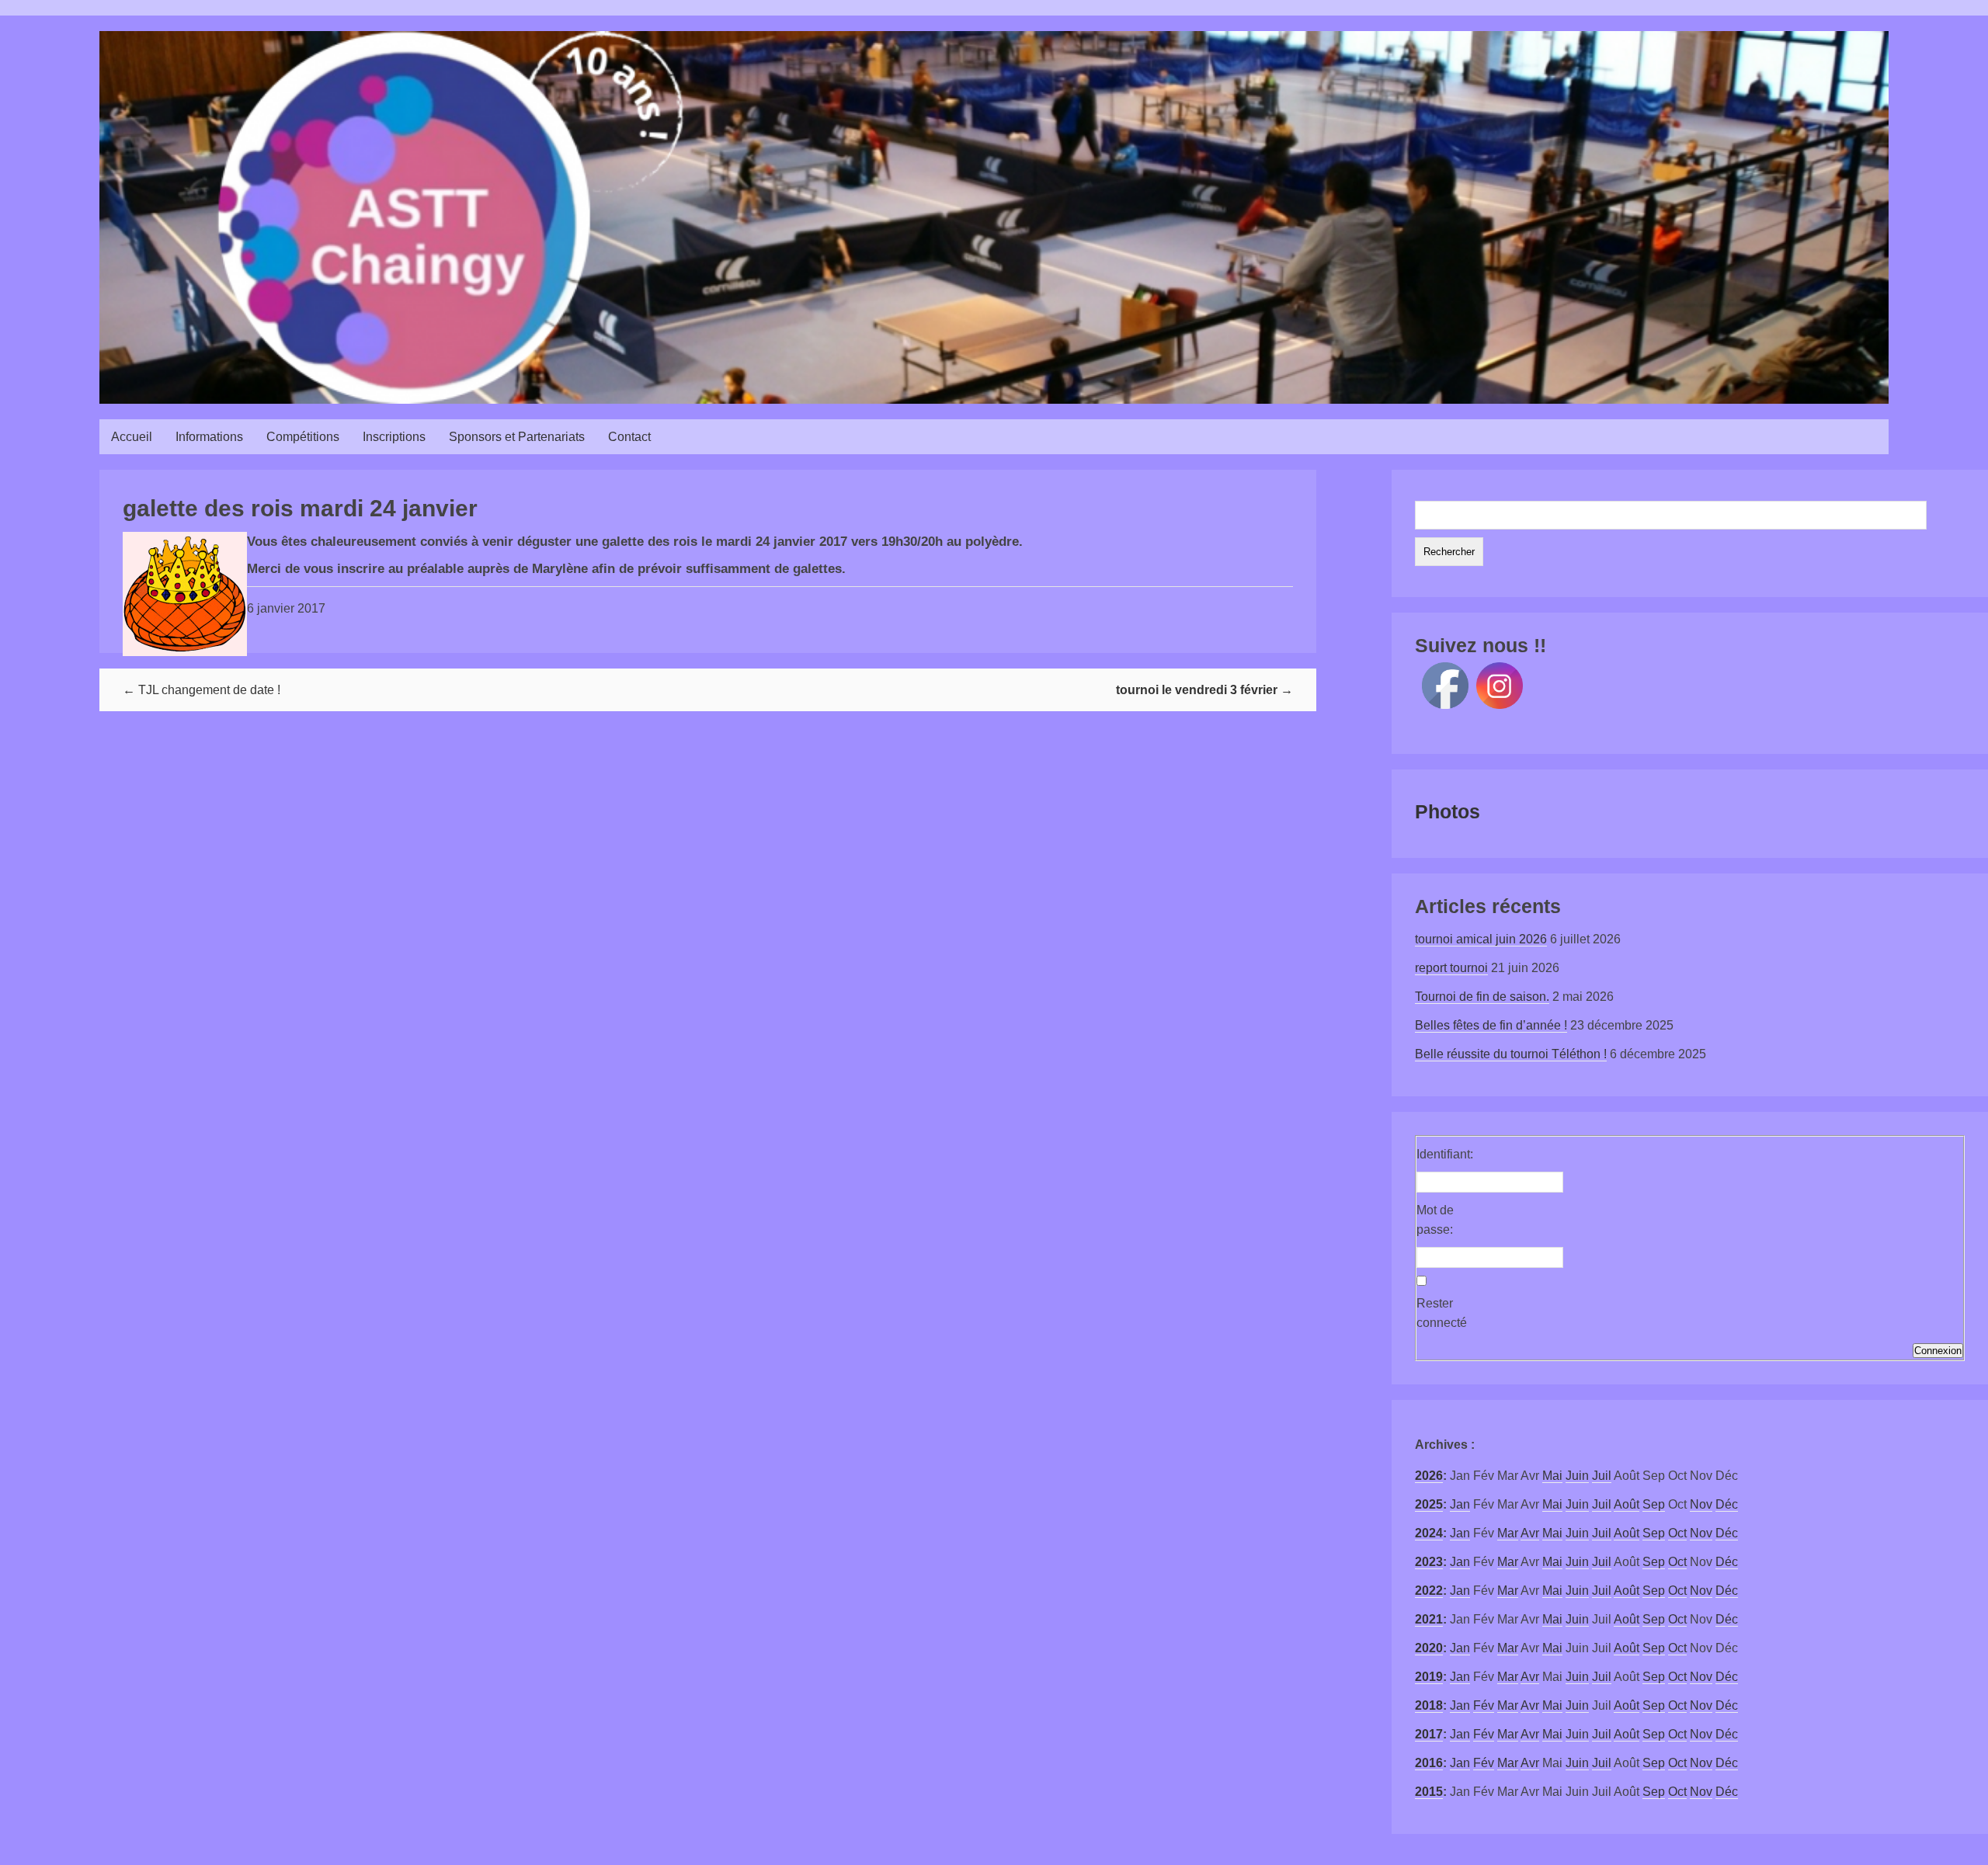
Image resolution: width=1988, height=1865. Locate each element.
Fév (1484, 1705)
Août (1627, 1504)
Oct (1677, 1533)
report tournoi (1451, 968)
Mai (1552, 1476)
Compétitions (303, 437)
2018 (1429, 1705)
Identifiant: (1444, 1154)
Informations (209, 437)
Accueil (132, 437)
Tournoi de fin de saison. (1482, 997)
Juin (1577, 1476)
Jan (1460, 1504)
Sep (1654, 1504)
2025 (1429, 1504)
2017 (1429, 1734)
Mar (1508, 1533)
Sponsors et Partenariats (517, 437)
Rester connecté (1442, 1313)
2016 (1429, 1763)
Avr (1530, 1533)
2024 (1429, 1533)
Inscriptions (394, 437)
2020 (1429, 1648)
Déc (1727, 1504)
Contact (629, 437)
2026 (1429, 1476)
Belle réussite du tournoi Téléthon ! (1511, 1054)
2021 (1429, 1619)
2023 (1429, 1562)
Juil (1602, 1476)
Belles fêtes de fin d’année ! (1491, 1025)
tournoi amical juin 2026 (1481, 939)
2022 (1429, 1591)
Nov (1701, 1504)
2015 (1429, 1792)
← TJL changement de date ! (202, 690)
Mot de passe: (1435, 1220)
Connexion (1938, 1351)
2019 (1429, 1677)
